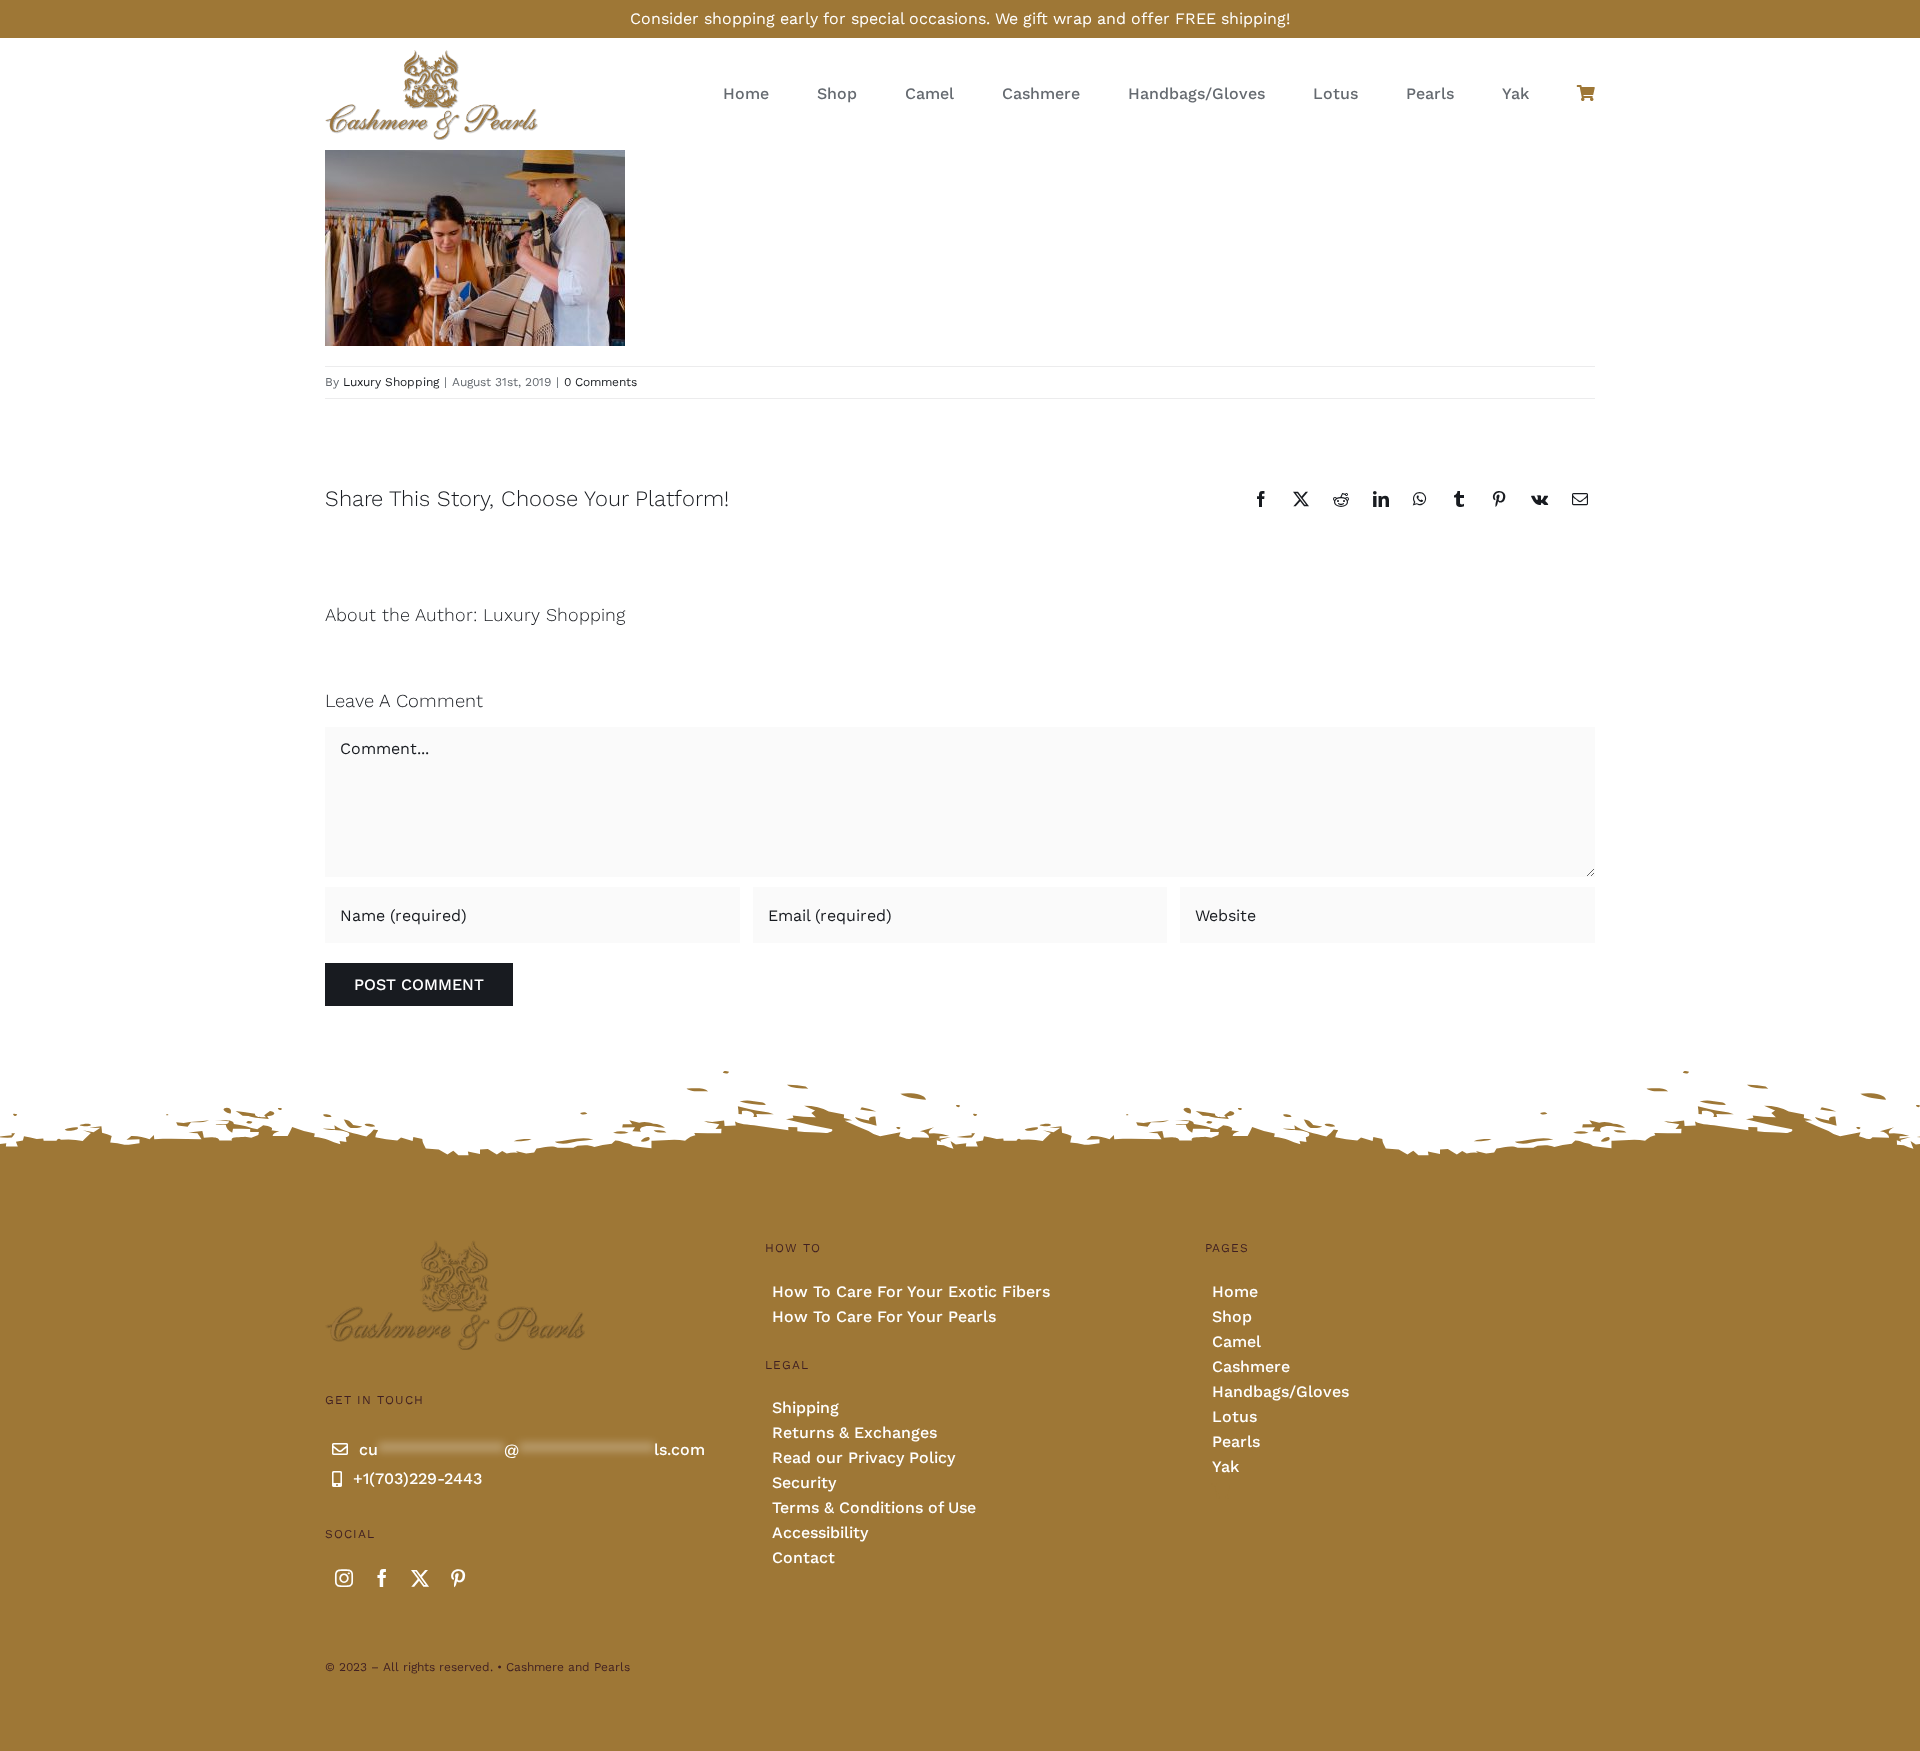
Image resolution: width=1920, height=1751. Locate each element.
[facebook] (382, 1578)
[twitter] (420, 1578)
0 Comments (600, 382)
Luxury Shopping (391, 382)
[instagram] (344, 1578)
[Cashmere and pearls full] (431, 55)
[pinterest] (458, 1578)
